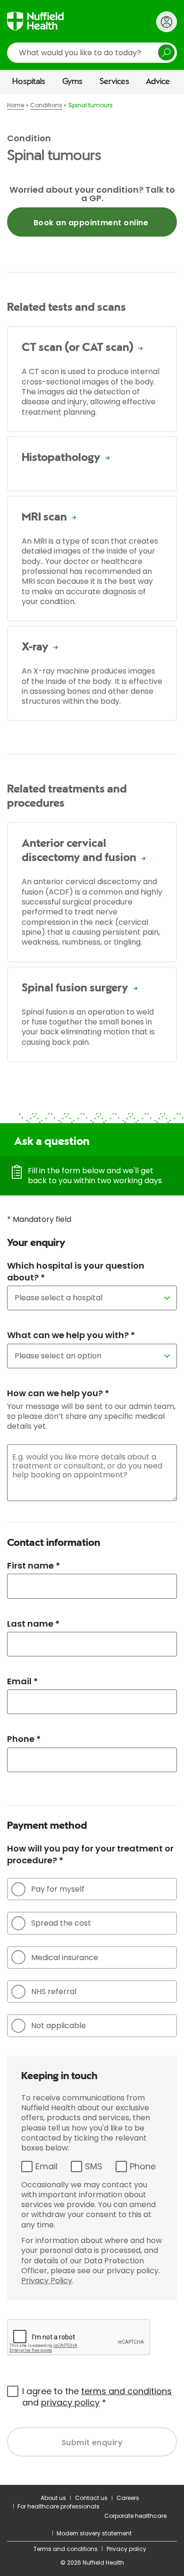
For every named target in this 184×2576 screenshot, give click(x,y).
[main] (92, 1290)
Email (46, 2166)
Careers (128, 2498)
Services (114, 82)
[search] (92, 53)
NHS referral (54, 1992)
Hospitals (29, 82)
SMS (94, 2166)
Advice (158, 82)
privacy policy (70, 2402)
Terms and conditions (66, 2549)
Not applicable (59, 2026)
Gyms (72, 82)
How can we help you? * (58, 1393)
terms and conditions (126, 2391)
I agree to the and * (97, 2397)
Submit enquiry (92, 2443)
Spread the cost (61, 1923)
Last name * (33, 1624)
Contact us (91, 2498)
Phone (143, 2166)
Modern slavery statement (94, 2533)
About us (53, 2498)
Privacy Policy (47, 2281)
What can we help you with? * (71, 1335)
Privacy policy (126, 2549)
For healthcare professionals (59, 2506)
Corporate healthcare (135, 2516)
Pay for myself (58, 1889)
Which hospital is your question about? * (76, 1271)
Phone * (24, 1739)
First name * (33, 1565)
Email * (22, 1681)
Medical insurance (65, 1958)
